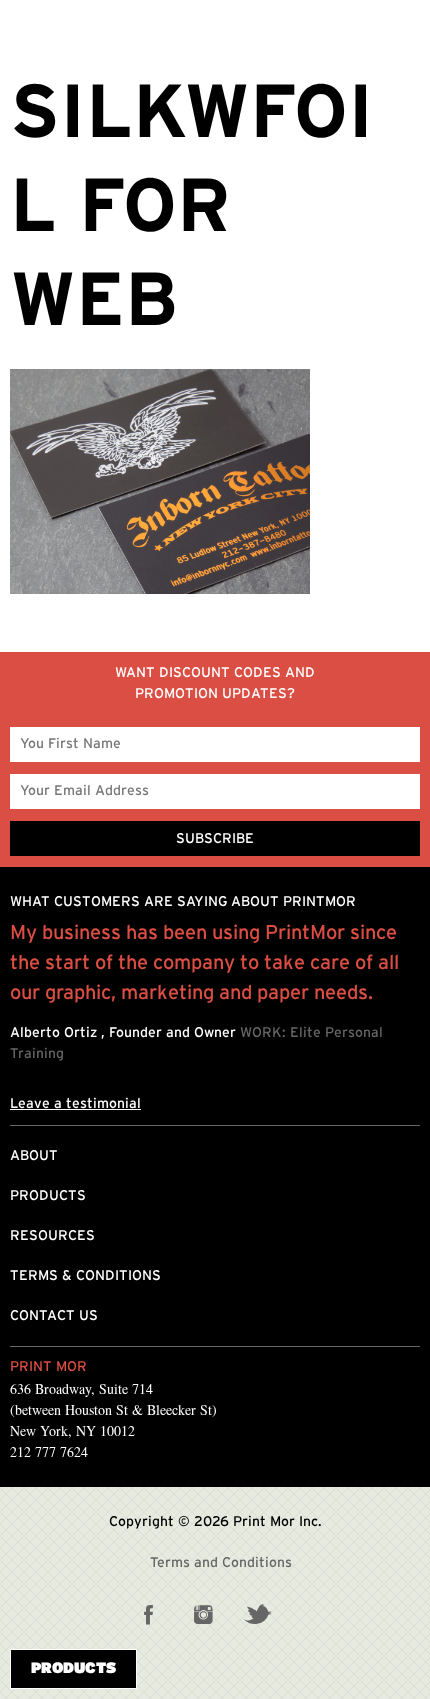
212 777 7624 (49, 1451)
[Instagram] (203, 1614)
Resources (52, 1236)
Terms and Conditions (221, 1563)
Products (48, 1196)
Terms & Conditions (85, 1276)
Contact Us (54, 1316)
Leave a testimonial (75, 1104)
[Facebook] (149, 1614)
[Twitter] (257, 1614)
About (34, 1156)
